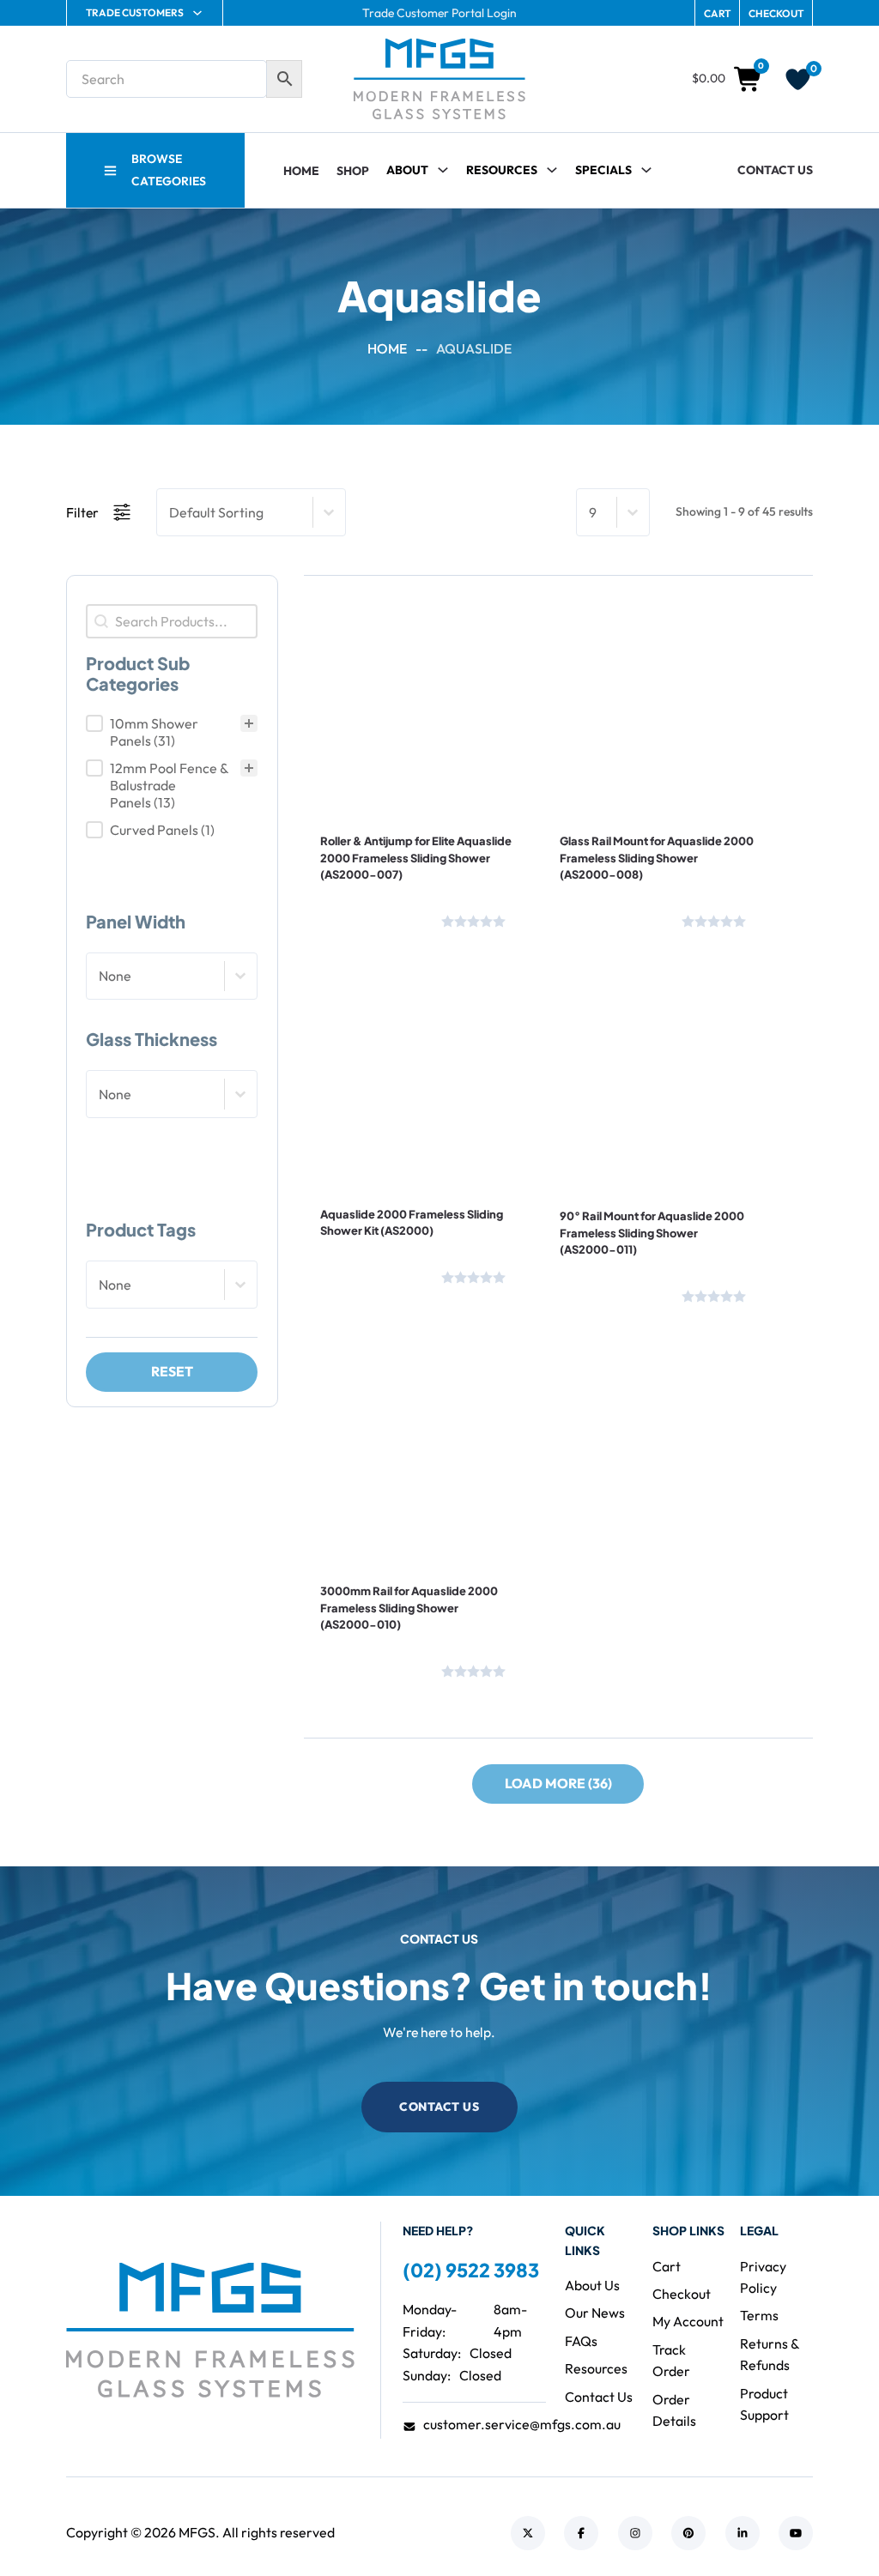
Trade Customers (135, 12)
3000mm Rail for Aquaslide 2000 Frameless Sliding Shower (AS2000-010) (409, 1608)
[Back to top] (819, 2525)
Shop (353, 171)
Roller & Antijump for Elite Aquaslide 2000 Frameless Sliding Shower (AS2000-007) (416, 858)
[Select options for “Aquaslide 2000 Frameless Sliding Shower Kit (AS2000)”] (369, 1134)
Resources (502, 170)
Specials (603, 170)
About (407, 170)
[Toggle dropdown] (552, 170)
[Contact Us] (376, 917)
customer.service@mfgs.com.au (522, 2424)
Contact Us (775, 170)
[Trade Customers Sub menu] (197, 13)
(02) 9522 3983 (471, 2270)
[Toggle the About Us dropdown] (443, 170)
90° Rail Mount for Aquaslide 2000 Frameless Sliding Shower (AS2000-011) (652, 1233)
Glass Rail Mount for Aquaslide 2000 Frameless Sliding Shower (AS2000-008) (657, 858)
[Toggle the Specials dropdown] (646, 170)
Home (301, 171)
